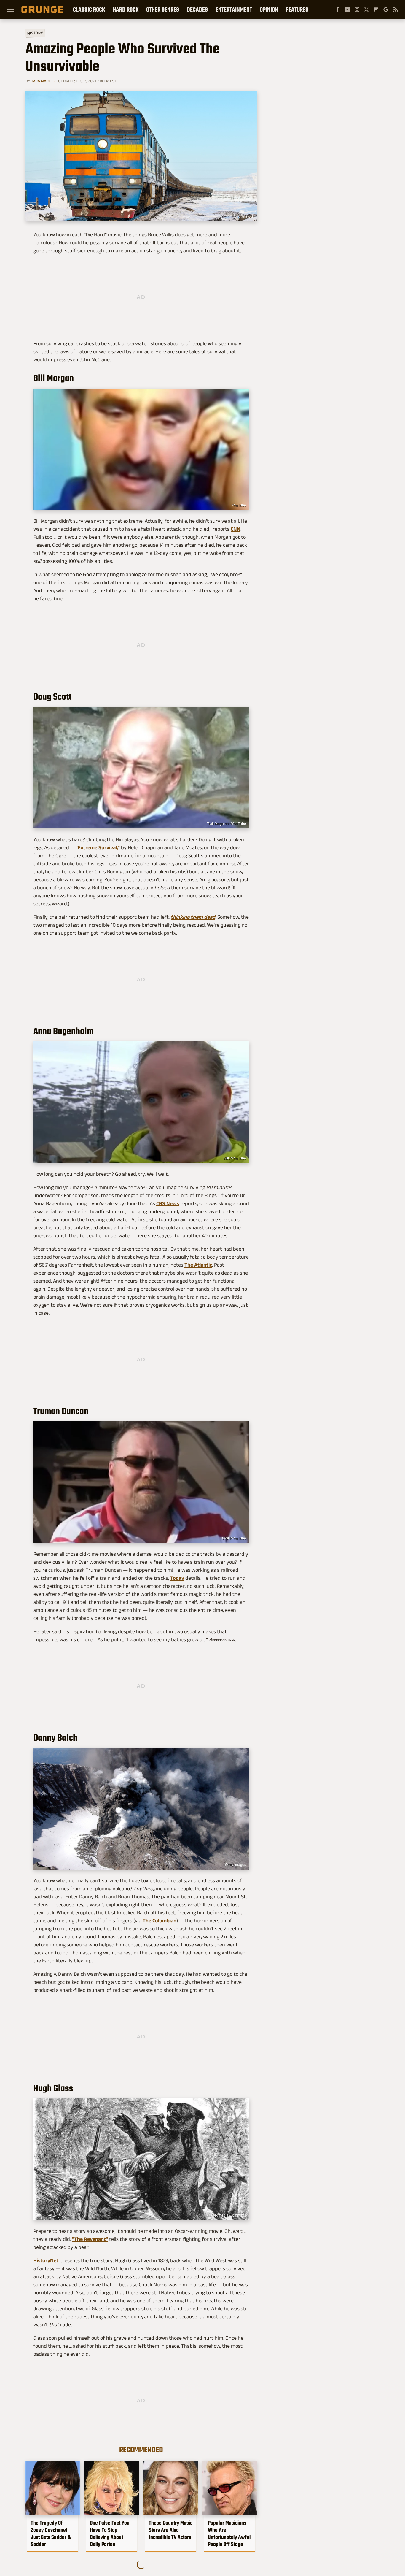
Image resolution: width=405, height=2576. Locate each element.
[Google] (386, 9)
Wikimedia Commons (229, 2215)
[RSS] (396, 9)
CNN (236, 529)
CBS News (168, 1203)
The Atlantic (198, 1265)
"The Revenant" (90, 2239)
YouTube (239, 505)
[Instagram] (357, 9)
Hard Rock (126, 9)
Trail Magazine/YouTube (226, 824)
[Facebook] (337, 9)
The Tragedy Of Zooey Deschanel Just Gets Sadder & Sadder (51, 2534)
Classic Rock (89, 9)
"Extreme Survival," (98, 847)
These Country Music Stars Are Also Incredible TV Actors (171, 2530)
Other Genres (163, 9)
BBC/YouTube (235, 1158)
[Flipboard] (376, 9)
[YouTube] (347, 9)
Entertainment (234, 9)
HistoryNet (46, 2260)
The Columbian (160, 1921)
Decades (197, 9)
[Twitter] (366, 9)
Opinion (269, 9)
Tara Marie (41, 81)
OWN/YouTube (234, 1538)
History (35, 33)
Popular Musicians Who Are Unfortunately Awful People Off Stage (229, 2534)
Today (177, 1578)
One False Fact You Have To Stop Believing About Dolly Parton (110, 2534)
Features (297, 9)
